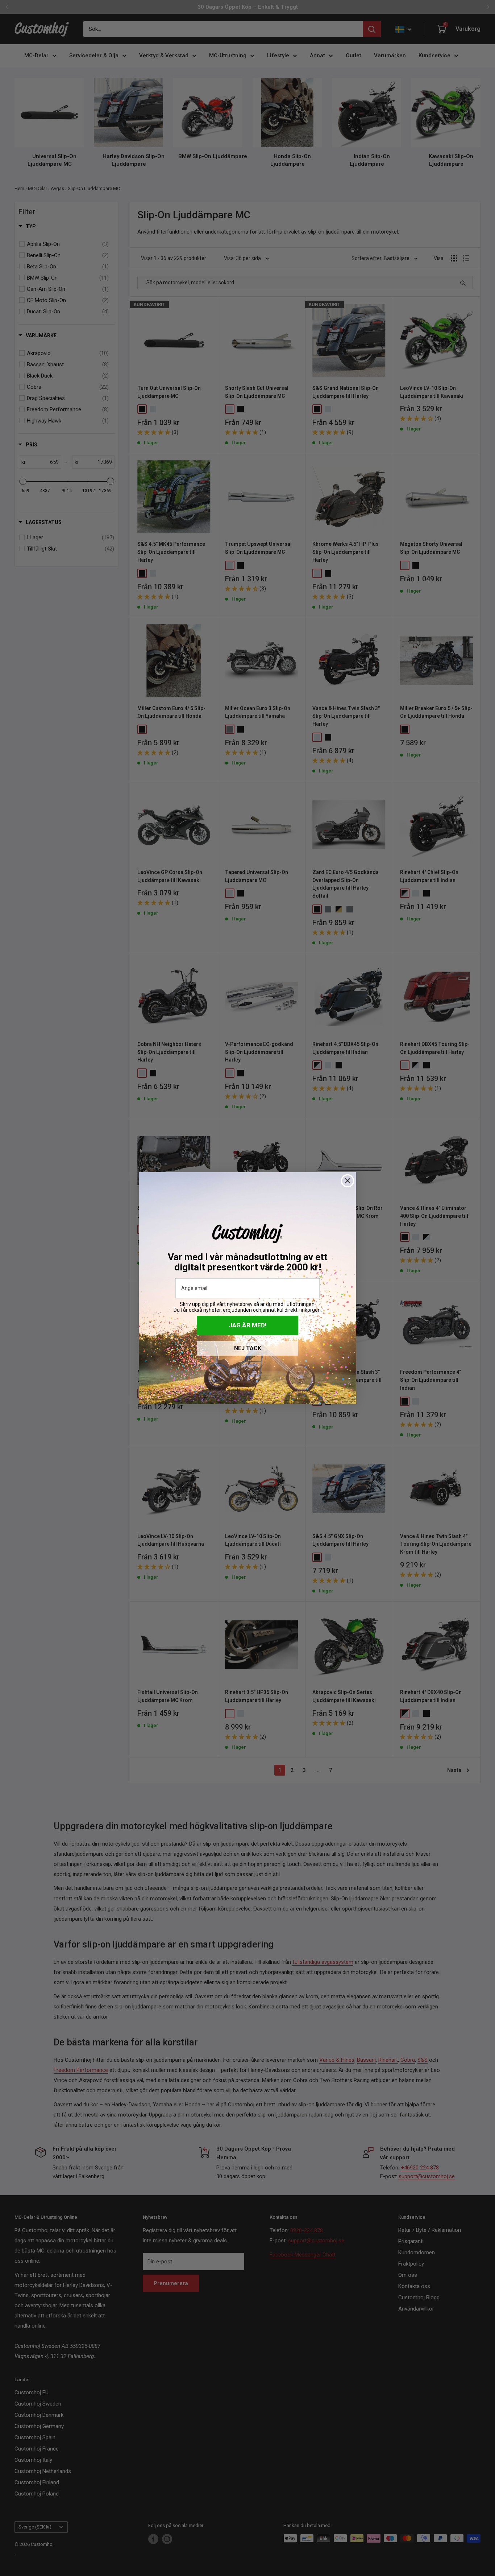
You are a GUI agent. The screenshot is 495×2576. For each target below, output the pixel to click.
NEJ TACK (248, 1348)
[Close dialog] (348, 1181)
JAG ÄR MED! (248, 1325)
